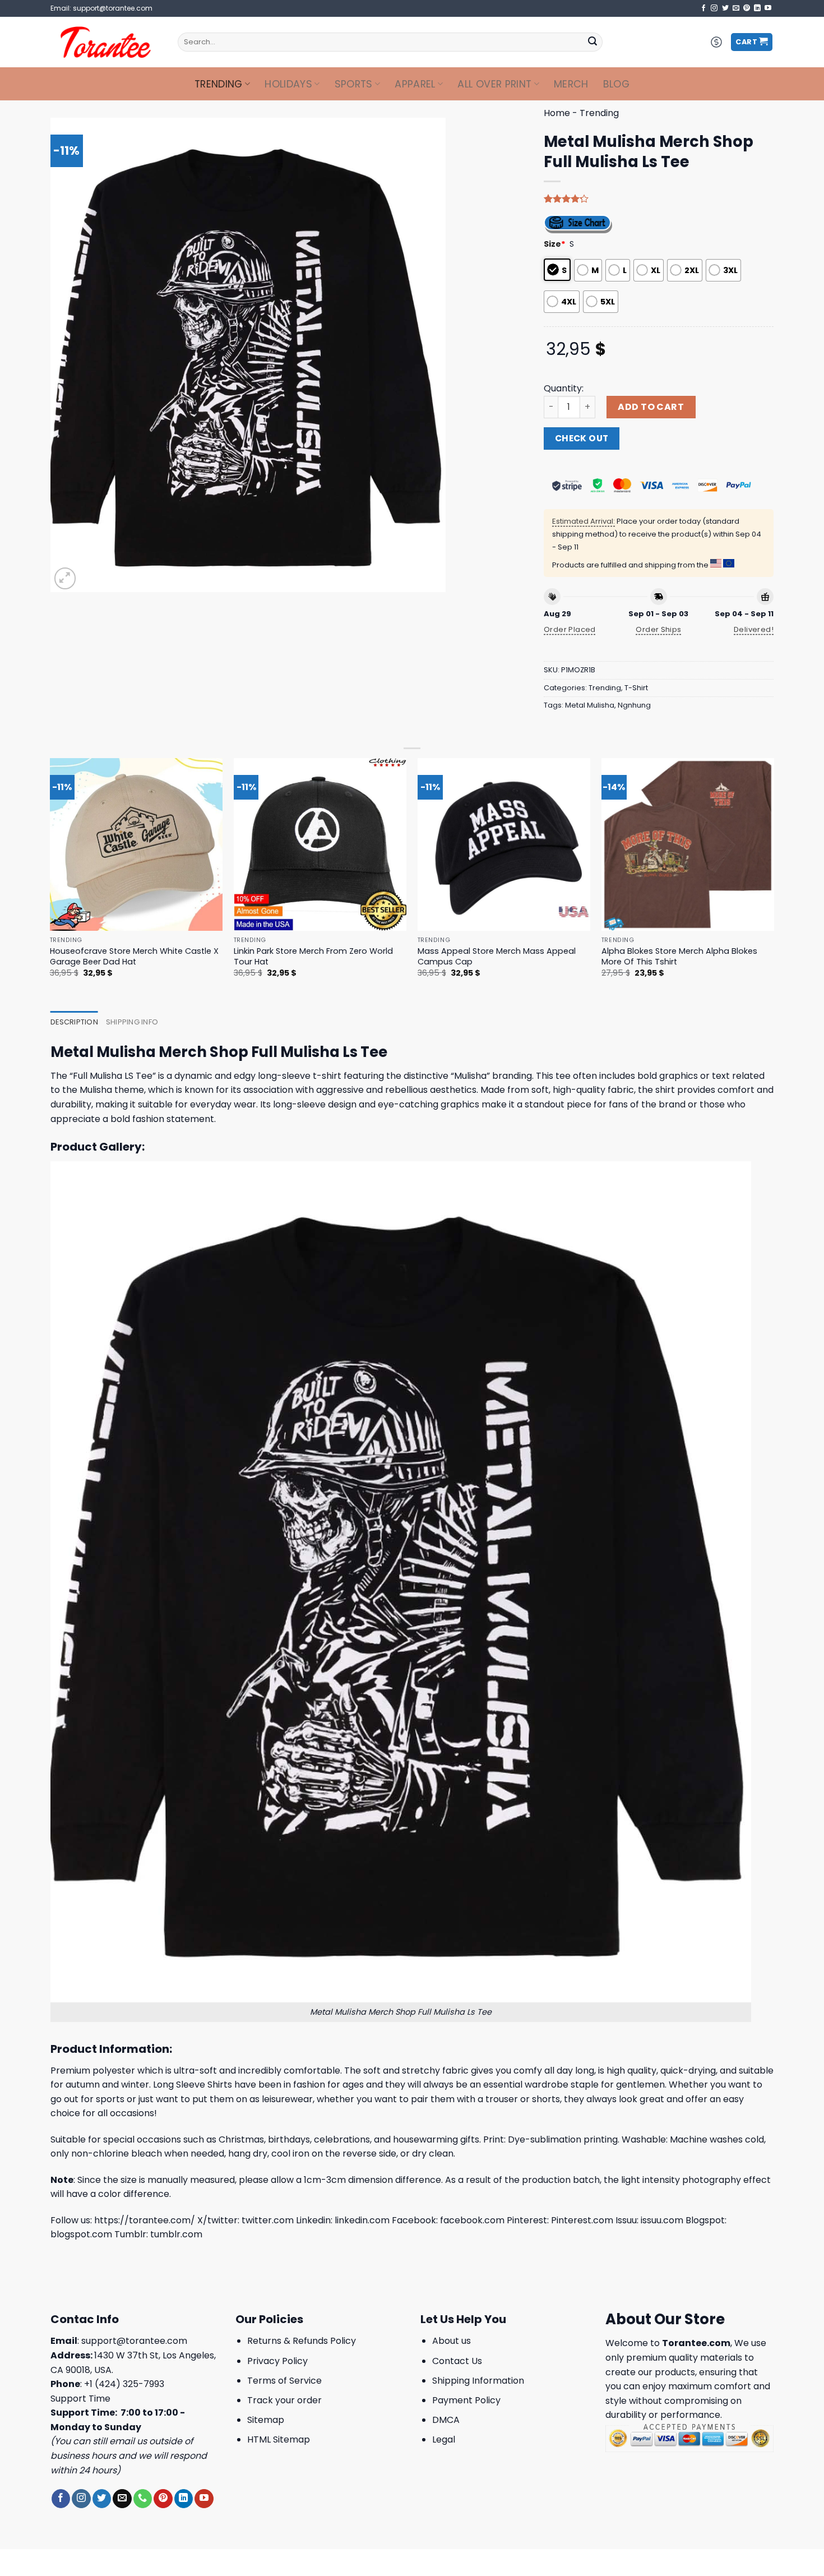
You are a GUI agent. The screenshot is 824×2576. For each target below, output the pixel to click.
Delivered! (754, 629)
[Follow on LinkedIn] (757, 8)
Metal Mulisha (590, 705)
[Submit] (592, 42)
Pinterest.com (582, 2220)
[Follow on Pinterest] (747, 8)
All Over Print (494, 84)
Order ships (658, 629)
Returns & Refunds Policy (302, 2341)
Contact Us (457, 2361)
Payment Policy (466, 2400)
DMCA (446, 2420)
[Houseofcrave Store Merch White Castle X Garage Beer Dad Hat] (136, 845)
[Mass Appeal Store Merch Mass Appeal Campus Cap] (504, 845)
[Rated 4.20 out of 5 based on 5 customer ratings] (659, 198)
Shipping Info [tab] (132, 1022)
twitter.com (268, 2220)
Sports (354, 84)
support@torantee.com (134, 2341)
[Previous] (50, 878)
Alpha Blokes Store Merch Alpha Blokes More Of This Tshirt (679, 956)
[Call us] (143, 2499)
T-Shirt (636, 688)
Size (555, 244)
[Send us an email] (736, 8)
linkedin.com (362, 2220)
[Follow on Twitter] (725, 8)
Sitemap (266, 2420)
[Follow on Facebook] (703, 8)
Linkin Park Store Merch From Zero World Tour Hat (313, 956)
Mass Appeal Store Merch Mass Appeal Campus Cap (497, 956)
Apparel (415, 84)
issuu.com (662, 2220)
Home (557, 113)
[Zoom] (65, 578)
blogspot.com (81, 2234)
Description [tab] (74, 1022)
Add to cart (651, 407)
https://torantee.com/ (145, 2220)
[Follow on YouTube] (768, 8)
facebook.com (472, 2220)
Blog (616, 84)
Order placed (570, 629)
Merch (571, 84)
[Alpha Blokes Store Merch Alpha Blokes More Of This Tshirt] (688, 845)
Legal (444, 2439)
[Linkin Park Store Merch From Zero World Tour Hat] (320, 845)
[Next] (774, 878)
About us (452, 2341)
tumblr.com (176, 2234)
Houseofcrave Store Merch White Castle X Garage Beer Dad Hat (134, 956)
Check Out (582, 438)
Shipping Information (478, 2381)
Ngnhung (634, 705)
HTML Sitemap (279, 2439)
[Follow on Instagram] (714, 8)
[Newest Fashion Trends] (106, 42)
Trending (219, 84)
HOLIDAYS (288, 84)
